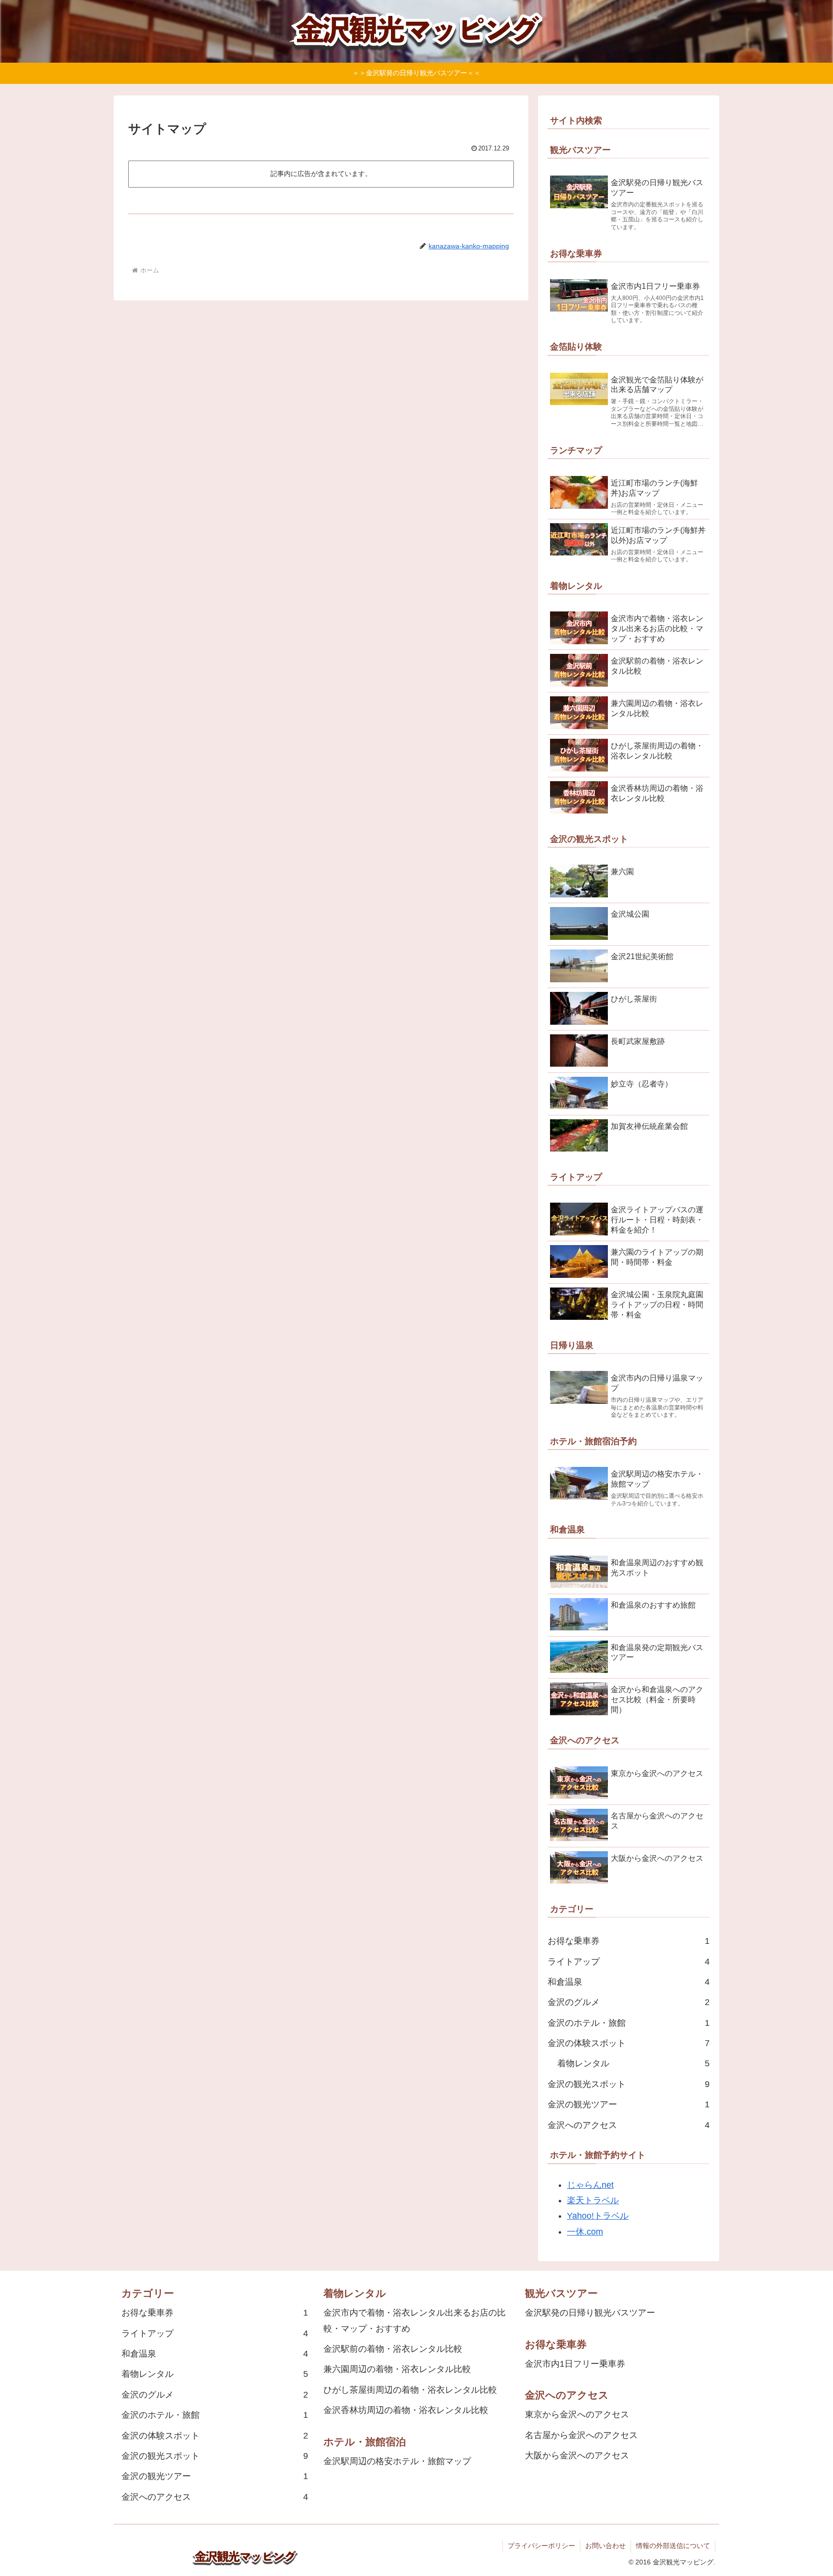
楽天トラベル (593, 2200)
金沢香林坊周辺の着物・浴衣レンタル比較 (406, 2410)
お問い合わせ (605, 2546)
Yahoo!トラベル (598, 2216)
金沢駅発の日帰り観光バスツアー (590, 2313)
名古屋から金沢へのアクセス (581, 2435)
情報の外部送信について (673, 2546)
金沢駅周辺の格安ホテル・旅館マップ (397, 2461)
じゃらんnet (590, 2185)
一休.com (585, 2232)
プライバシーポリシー (541, 2546)
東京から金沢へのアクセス (577, 2414)
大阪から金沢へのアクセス (577, 2455)
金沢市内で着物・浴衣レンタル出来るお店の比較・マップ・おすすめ (415, 2320)
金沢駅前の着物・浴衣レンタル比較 (393, 2349)
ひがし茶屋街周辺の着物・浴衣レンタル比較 (410, 2390)
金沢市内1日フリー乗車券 (575, 2364)
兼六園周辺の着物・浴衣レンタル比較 (397, 2369)
